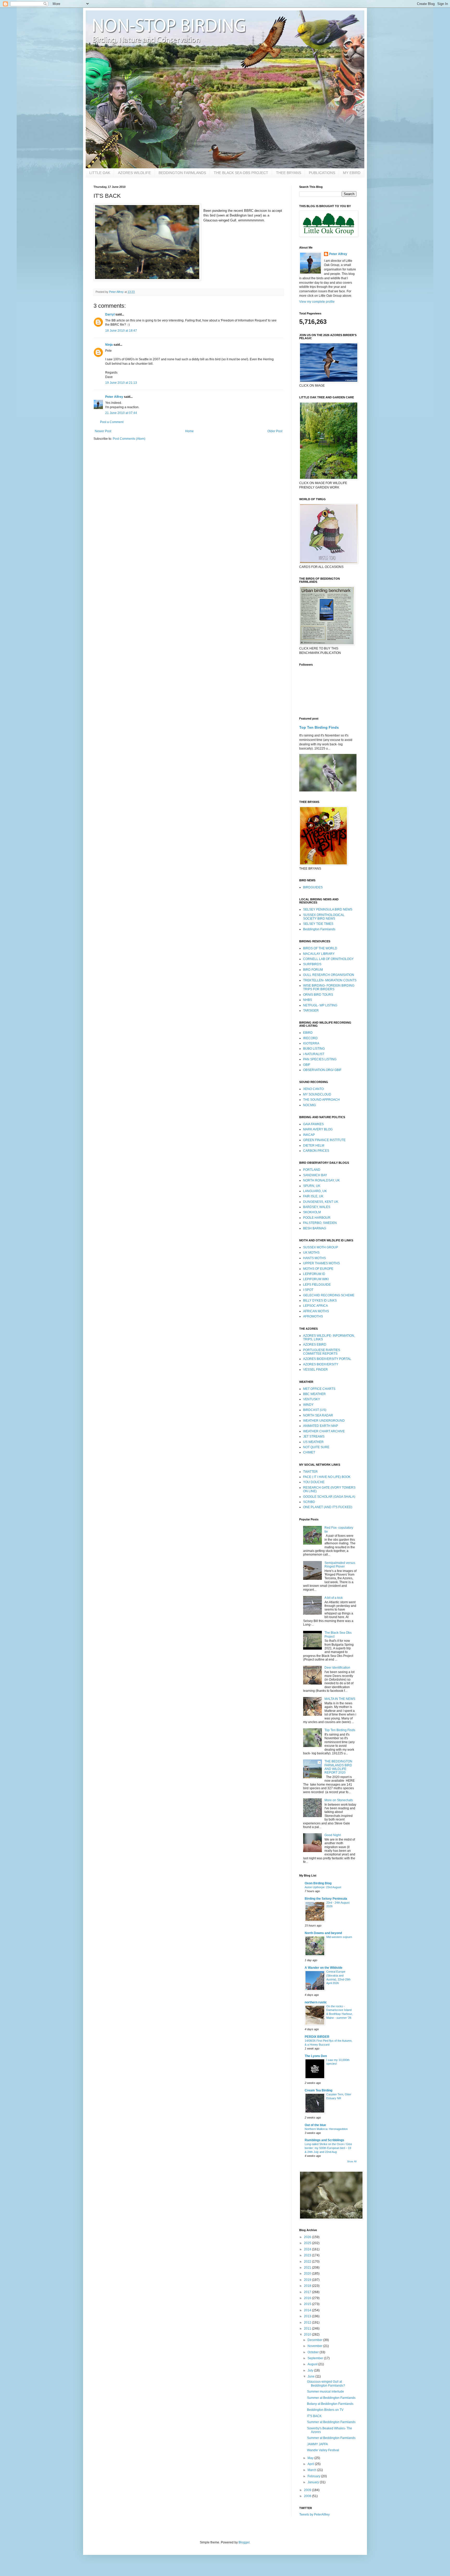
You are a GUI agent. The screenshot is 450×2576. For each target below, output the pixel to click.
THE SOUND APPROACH (321, 1100)
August (313, 2364)
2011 (308, 2329)
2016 (308, 2298)
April (311, 2464)
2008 (308, 2496)
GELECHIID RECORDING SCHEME (329, 1295)
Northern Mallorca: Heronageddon (326, 2129)
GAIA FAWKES (313, 1124)
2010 (308, 2334)
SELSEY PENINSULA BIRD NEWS (328, 909)
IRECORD (310, 1038)
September (316, 2358)
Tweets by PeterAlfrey (314, 2515)
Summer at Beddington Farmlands (331, 2398)
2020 (308, 2274)
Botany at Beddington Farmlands (330, 2404)
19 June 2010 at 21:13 (121, 383)
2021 (308, 2268)
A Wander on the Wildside (324, 1968)
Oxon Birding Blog (318, 1883)
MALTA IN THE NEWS (340, 1699)
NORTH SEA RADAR (318, 1415)
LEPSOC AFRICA (315, 1306)
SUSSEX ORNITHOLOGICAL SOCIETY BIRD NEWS (324, 917)
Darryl (110, 314)
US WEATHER (313, 1442)
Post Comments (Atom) (129, 439)
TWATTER (310, 1472)
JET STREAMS (314, 1436)
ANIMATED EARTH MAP (321, 1426)
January (314, 2482)
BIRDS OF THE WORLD (320, 948)
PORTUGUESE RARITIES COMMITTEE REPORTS (322, 1352)
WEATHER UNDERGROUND (324, 1421)
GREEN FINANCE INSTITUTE (324, 1140)
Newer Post (103, 431)
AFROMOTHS (313, 1316)
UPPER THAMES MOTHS (321, 1263)
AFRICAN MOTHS (316, 1311)
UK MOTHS (311, 1253)
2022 (308, 2262)
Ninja (109, 345)
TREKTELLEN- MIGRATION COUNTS (330, 980)
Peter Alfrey (114, 397)
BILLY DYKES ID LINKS (320, 1301)
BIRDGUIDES (313, 887)
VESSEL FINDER (315, 1370)
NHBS (308, 1000)
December (315, 2340)
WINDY (308, 1405)
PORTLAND (312, 1170)
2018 (308, 2286)
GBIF (307, 1065)
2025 (308, 2243)
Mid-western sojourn (339, 1937)
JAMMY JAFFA (317, 2444)
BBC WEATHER (314, 1394)
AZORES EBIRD (315, 1345)
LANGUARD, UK (315, 1191)
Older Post (275, 431)
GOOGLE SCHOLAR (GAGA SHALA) (329, 1497)
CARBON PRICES (316, 1151)
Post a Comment (112, 422)
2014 (308, 2310)
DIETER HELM (314, 1145)
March (312, 2470)
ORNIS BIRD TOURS (318, 995)
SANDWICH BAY (315, 1175)
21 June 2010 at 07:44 (121, 413)
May (311, 2458)
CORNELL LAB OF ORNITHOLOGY (328, 959)
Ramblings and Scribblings (324, 2140)
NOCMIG (310, 1105)
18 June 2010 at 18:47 (121, 331)
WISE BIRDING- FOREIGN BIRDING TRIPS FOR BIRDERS (329, 987)
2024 (308, 2249)
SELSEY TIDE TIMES (318, 924)
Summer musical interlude (326, 2392)
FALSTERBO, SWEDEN (320, 1223)
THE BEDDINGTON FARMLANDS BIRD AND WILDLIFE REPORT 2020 (338, 1767)
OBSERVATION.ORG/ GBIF (322, 1070)
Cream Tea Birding (318, 2090)
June (311, 2376)
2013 (308, 2316)
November (315, 2346)
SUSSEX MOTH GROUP (321, 1247)
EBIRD (308, 1033)
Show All (352, 2162)
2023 (308, 2255)
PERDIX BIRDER (317, 2037)
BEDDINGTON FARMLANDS (182, 173)
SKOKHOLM (312, 1212)
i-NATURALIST (314, 1054)
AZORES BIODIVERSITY (321, 1364)
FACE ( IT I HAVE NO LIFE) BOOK (327, 1477)
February (314, 2476)
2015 (308, 2304)
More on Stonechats (339, 1800)
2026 (308, 2237)
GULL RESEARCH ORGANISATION (329, 975)
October (314, 2352)
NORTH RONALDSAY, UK (321, 1180)
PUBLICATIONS (322, 173)
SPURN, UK (312, 1186)
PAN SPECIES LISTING (320, 1059)
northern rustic (316, 2002)
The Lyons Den (316, 2056)
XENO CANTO (313, 1089)
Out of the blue (315, 2125)
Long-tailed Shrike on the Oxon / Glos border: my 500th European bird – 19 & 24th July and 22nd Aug (328, 2148)
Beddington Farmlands (319, 929)
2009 (308, 2490)
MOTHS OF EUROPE (318, 1269)
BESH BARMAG (315, 1228)
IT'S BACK (314, 2416)
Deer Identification (337, 1668)
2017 (308, 2292)
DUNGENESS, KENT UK (321, 1202)
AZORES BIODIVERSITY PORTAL (327, 1359)
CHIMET (309, 1452)
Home (189, 431)
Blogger (244, 2542)
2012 (308, 2323)
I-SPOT (308, 1290)
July (311, 2370)
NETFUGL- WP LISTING (320, 1005)
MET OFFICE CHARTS (319, 1389)
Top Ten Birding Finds (319, 727)
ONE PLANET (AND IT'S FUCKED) (328, 1507)
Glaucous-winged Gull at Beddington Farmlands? (326, 2383)
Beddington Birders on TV (325, 2410)
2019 (308, 2280)
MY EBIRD (352, 173)
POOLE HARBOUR (317, 1218)
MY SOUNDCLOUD (317, 1094)
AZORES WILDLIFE (134, 173)
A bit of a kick (334, 1598)
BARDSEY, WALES (317, 1207)
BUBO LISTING (314, 1049)
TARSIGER (311, 1011)
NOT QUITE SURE (316, 1447)
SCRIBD (309, 1502)
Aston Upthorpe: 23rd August (323, 1887)
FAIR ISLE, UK (313, 1196)
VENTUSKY (312, 1399)
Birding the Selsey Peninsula (326, 1899)
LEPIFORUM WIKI (316, 1279)
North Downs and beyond (323, 1933)
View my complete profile (317, 302)
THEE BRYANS (289, 173)
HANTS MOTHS (314, 1258)
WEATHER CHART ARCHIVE (324, 1431)
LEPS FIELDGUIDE (317, 1285)
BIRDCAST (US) (315, 1410)
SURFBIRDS (312, 964)
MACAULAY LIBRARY (319, 954)
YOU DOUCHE (314, 1482)
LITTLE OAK (100, 173)
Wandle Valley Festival (323, 2450)
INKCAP (309, 1135)
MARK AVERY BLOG (318, 1129)
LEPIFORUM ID (314, 1274)
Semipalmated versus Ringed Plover (340, 1565)
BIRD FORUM (313, 970)
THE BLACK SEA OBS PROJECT (241, 173)
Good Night (333, 1835)
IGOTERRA (311, 1043)
